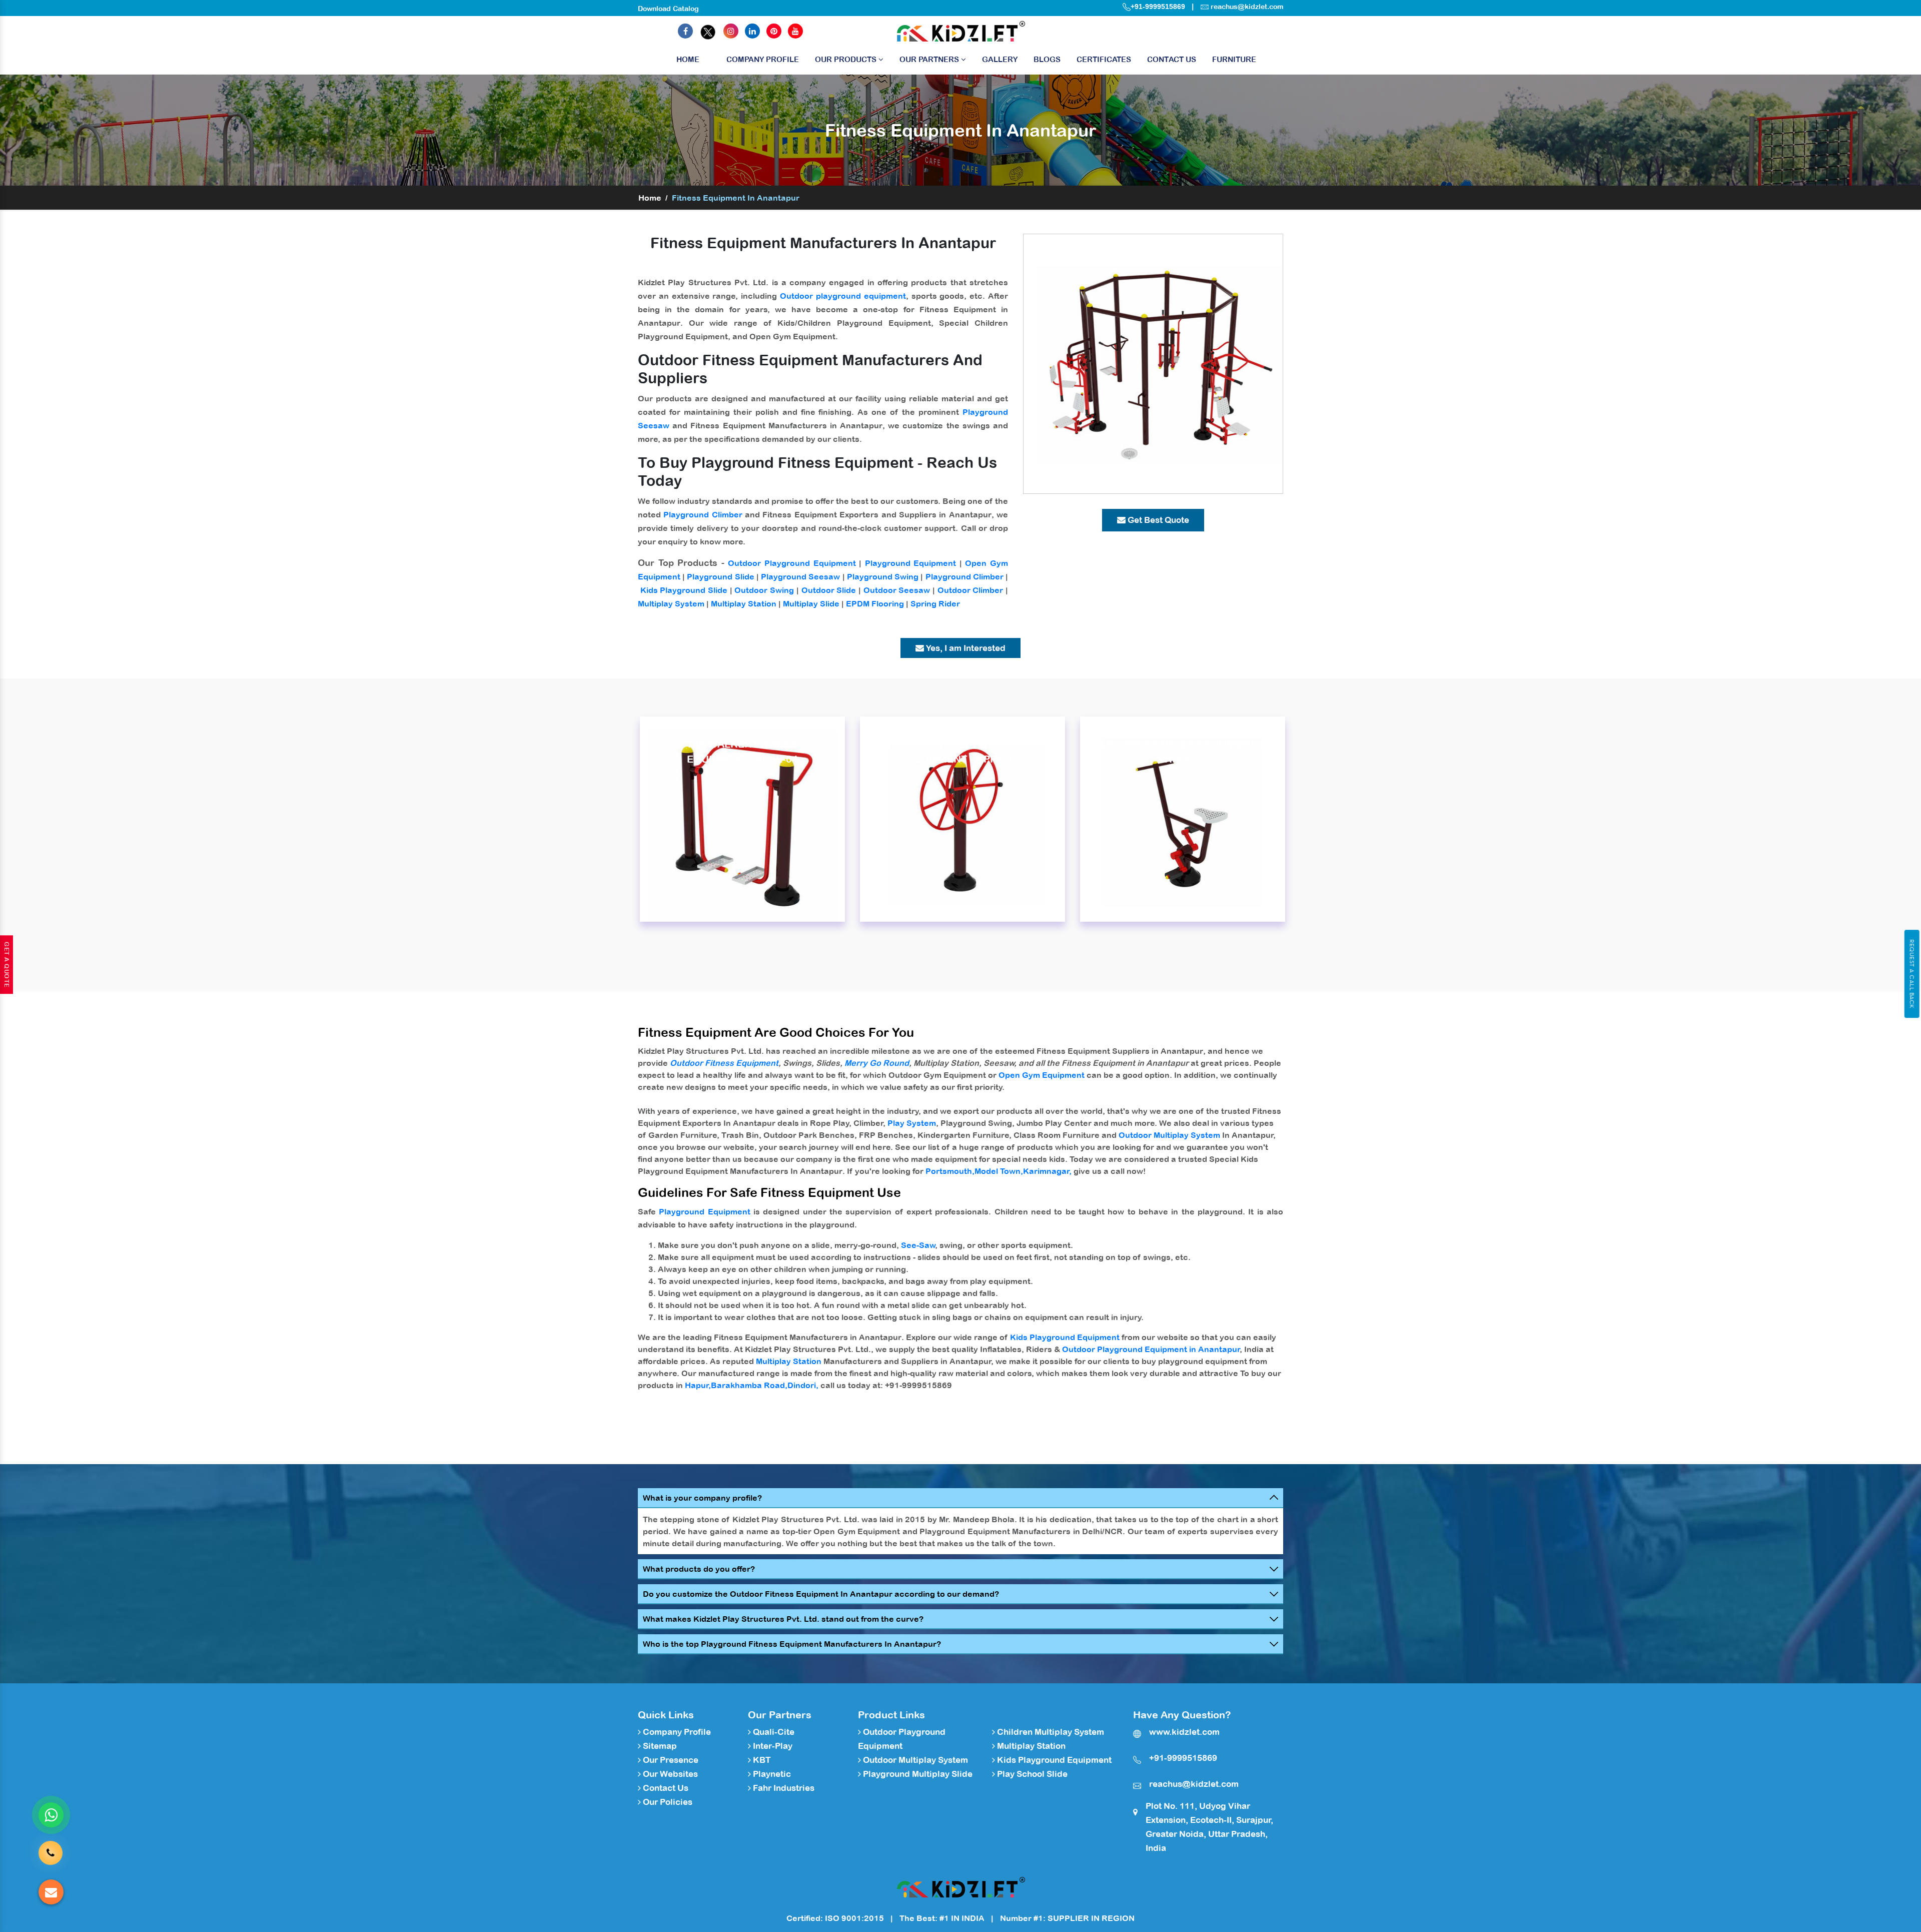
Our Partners (930, 59)
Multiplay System (671, 603)
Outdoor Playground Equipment (792, 563)
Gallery (1000, 59)
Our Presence (670, 1760)
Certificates (1104, 59)
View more (742, 819)
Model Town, (999, 1171)
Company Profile (763, 59)
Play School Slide (1031, 1774)
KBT (761, 1760)
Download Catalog (668, 9)
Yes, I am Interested (965, 648)
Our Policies (667, 1802)
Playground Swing (883, 576)
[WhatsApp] (51, 1815)
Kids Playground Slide (684, 590)
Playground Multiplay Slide (917, 1774)
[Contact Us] (51, 1849)
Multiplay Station (744, 603)
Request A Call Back (1912, 974)
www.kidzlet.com (1184, 1732)
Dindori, (803, 1385)
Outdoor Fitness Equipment (724, 1063)
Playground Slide (720, 576)
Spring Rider (935, 603)
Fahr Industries (783, 1788)
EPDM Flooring (875, 603)
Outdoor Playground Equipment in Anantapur (1151, 1349)
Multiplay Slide (811, 603)
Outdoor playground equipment (843, 296)
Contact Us (1172, 59)
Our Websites (669, 1774)
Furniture (1234, 59)
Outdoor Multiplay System (1169, 1135)
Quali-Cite (773, 1732)
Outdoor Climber (971, 590)
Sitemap (659, 1746)
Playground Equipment (911, 563)
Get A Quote (7, 965)
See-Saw (918, 1245)
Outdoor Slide (829, 590)
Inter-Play (772, 1746)
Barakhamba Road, (749, 1385)
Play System (912, 1123)
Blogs (1047, 59)
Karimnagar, (1047, 1171)
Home (688, 59)
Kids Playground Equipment (1065, 1337)
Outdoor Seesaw (897, 590)
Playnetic (771, 1774)
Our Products (847, 59)
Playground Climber (703, 514)
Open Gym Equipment (1042, 1075)
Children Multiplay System (1050, 1732)
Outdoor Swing (764, 590)
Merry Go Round (877, 1063)
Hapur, (698, 1385)
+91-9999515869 (1158, 7)
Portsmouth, (950, 1171)
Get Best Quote (1157, 520)
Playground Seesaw (800, 576)
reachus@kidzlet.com (1247, 7)
